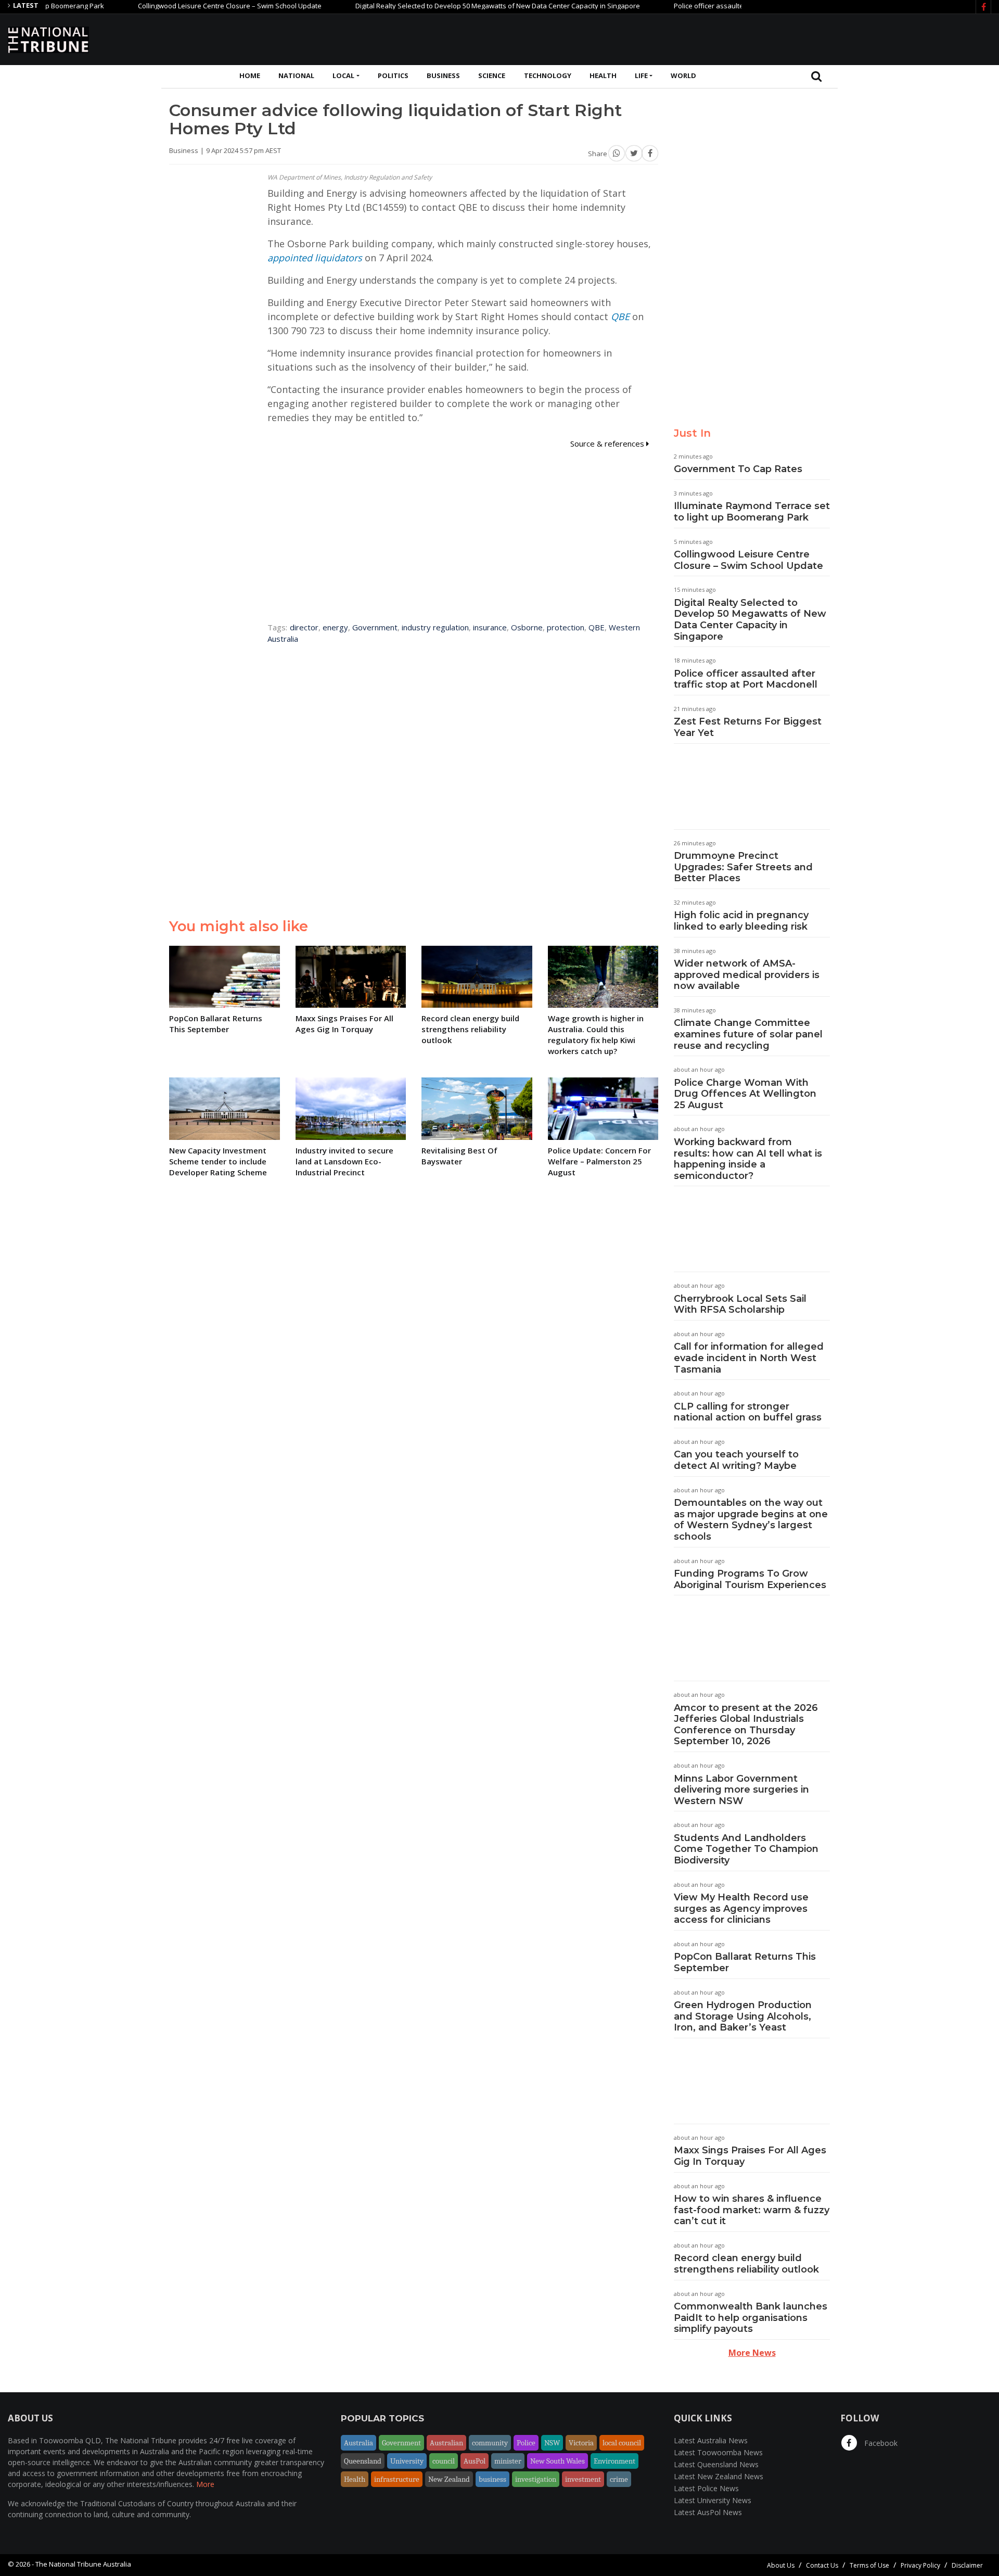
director (304, 627)
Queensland (363, 2461)
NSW (552, 2443)
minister (508, 2461)
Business (443, 75)
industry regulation (435, 627)
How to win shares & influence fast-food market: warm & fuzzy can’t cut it (752, 2210)
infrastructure (397, 2479)
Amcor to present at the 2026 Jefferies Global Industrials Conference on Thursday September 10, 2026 (746, 1725)
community (490, 2443)
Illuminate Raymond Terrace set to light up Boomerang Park (752, 512)
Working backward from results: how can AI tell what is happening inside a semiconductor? (748, 1159)
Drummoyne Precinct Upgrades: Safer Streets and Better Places (743, 867)
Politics (393, 75)
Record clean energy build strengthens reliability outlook (746, 2264)
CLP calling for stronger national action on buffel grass (748, 1412)
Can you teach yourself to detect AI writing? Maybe (736, 1460)
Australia (358, 2443)
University (407, 2461)
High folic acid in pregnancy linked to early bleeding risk (741, 921)
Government (375, 627)
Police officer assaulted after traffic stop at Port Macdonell (715, 6)
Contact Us (822, 2565)
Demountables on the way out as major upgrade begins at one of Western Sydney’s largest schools (751, 1520)
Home (250, 75)
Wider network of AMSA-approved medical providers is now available (747, 975)
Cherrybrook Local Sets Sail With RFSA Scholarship (740, 1304)
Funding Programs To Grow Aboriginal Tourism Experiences (750, 1579)
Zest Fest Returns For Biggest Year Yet (748, 727)
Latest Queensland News (716, 2464)
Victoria (581, 2443)
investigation (536, 2479)
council (444, 2461)
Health (603, 75)
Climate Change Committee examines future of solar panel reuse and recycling (748, 1034)
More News (752, 2353)
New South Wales (558, 2461)
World (683, 75)
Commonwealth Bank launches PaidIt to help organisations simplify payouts (751, 2318)
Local (343, 75)
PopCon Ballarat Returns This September (745, 1962)
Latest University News (713, 2500)
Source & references (608, 443)
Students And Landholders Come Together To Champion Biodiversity (746, 1849)
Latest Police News (706, 2488)
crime (619, 2479)
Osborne (527, 627)
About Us (781, 2565)
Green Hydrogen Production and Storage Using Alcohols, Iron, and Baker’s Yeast (743, 2016)
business (492, 2479)
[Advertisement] (802, 38)
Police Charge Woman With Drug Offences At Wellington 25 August (745, 1094)
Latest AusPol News (708, 2512)
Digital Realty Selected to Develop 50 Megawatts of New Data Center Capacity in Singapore (448, 6)
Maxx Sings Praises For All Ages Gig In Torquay (750, 2156)
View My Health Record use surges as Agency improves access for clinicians (741, 1908)
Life (641, 75)
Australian (446, 2443)
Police (526, 2443)
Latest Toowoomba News (718, 2452)
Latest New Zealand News (719, 2476)
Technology (548, 75)
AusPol (475, 2461)
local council (622, 2443)
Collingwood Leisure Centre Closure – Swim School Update (180, 6)
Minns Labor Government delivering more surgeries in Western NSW (741, 1790)
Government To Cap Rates (738, 469)
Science (492, 75)
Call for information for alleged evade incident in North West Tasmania (749, 1358)
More (205, 2484)
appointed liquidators (315, 258)
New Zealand (449, 2479)
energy (335, 627)
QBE (620, 316)
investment (583, 2479)
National (296, 75)
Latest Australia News (711, 2440)
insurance (490, 627)
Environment (614, 2461)
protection (566, 627)
